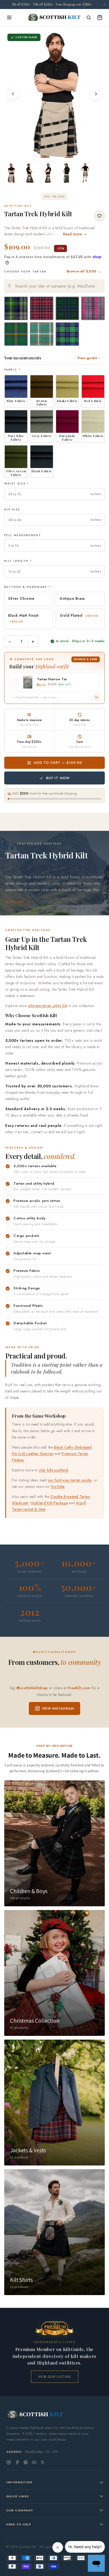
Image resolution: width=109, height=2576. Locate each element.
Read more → (75, 234)
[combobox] (54, 286)
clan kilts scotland (54, 1470)
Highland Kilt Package (49, 1503)
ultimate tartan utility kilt (48, 1006)
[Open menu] (9, 17)
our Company (20, 2510)
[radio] (16, 308)
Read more (15, 902)
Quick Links (18, 2496)
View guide (87, 358)
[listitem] (11, 173)
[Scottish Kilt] (54, 17)
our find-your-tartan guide (70, 1480)
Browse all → (84, 271)
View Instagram (58, 1708)
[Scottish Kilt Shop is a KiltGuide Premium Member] (54, 2328)
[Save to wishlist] (99, 216)
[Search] (89, 17)
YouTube (58, 1487)
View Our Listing (55, 2377)
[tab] (48, 153)
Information (19, 2482)
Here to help (19, 2524)
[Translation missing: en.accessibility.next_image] (96, 94)
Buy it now (58, 778)
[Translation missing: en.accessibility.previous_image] (13, 94)
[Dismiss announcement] (105, 5)
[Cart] (100, 17)
